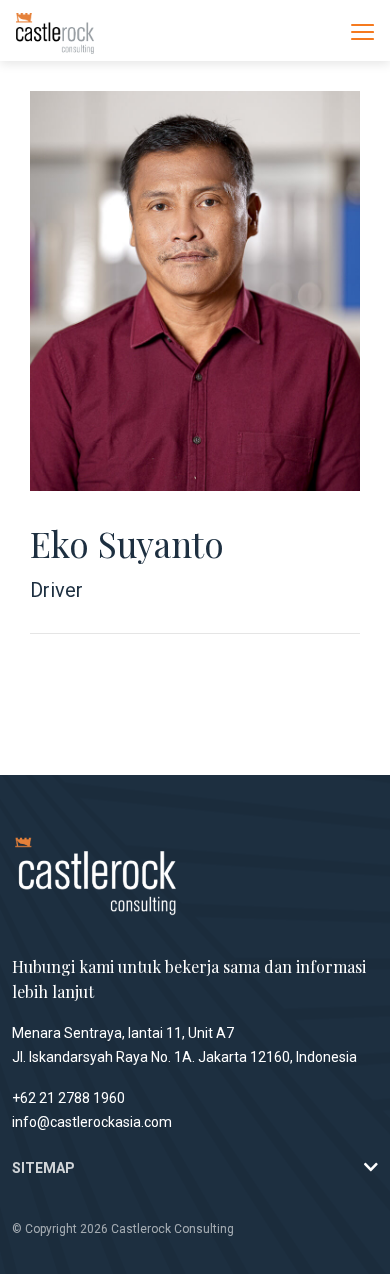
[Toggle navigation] (362, 31)
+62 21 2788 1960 (68, 1098)
